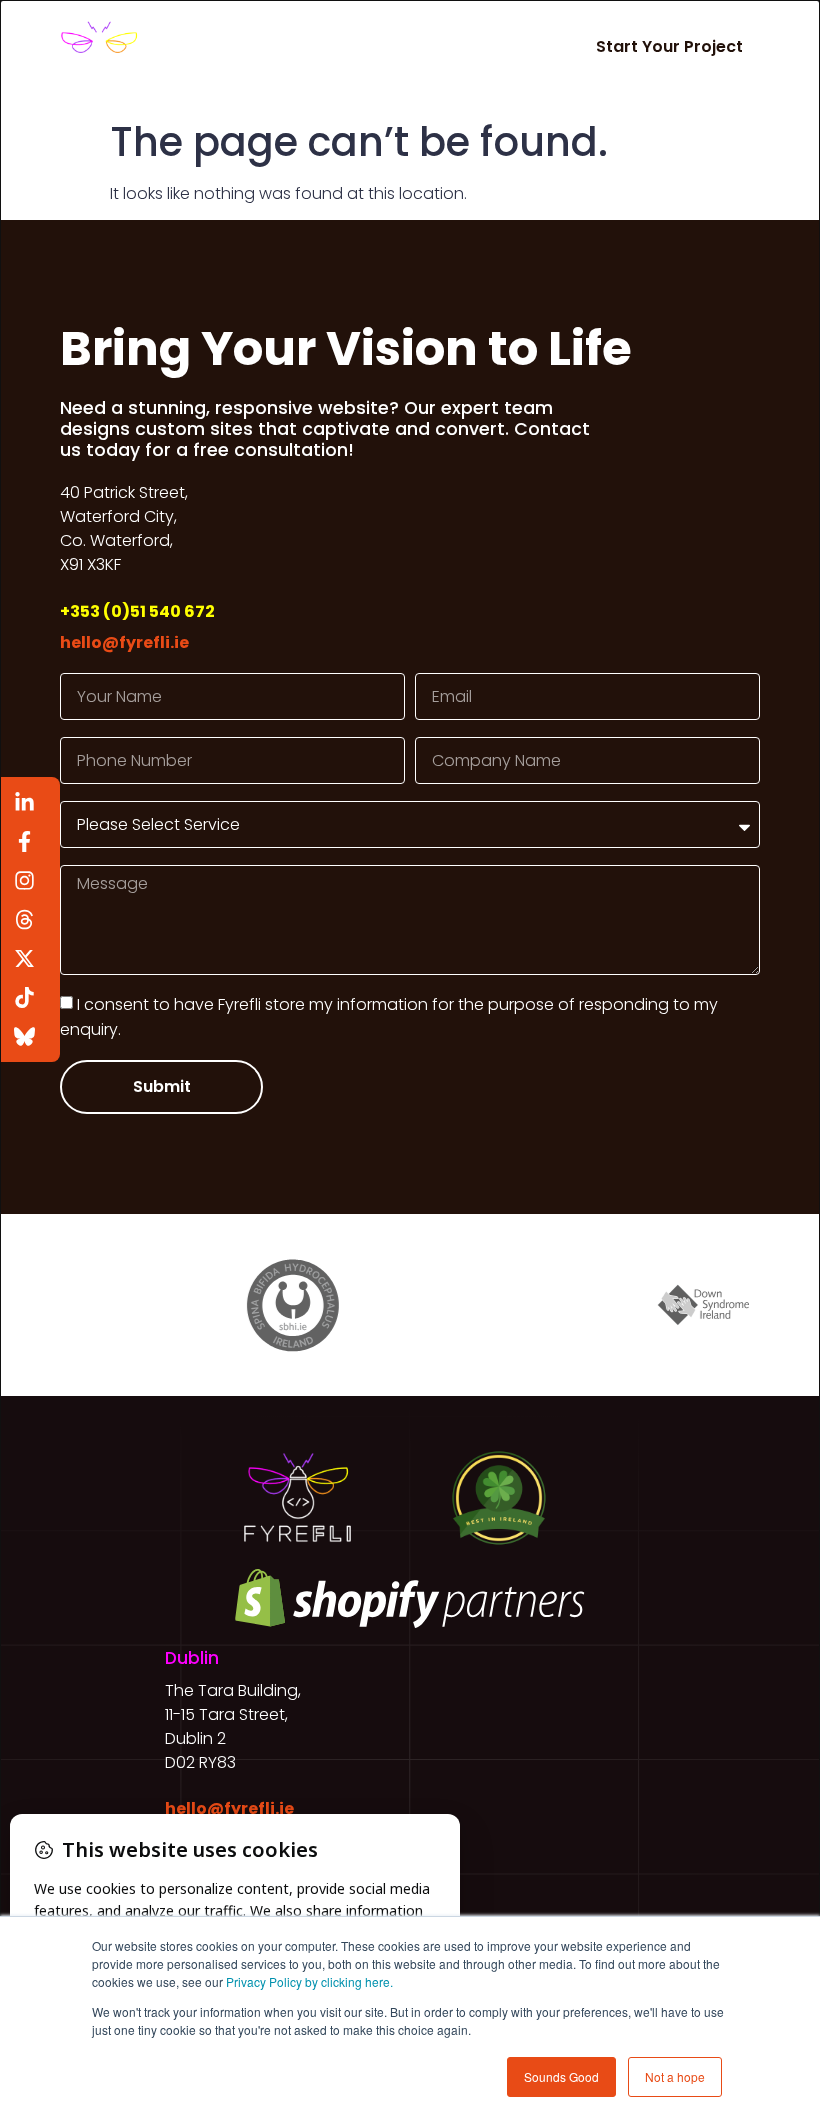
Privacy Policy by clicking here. (309, 1981)
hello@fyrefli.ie (124, 642)
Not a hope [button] (675, 2076)
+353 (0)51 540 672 (137, 611)
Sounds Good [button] (561, 2076)
